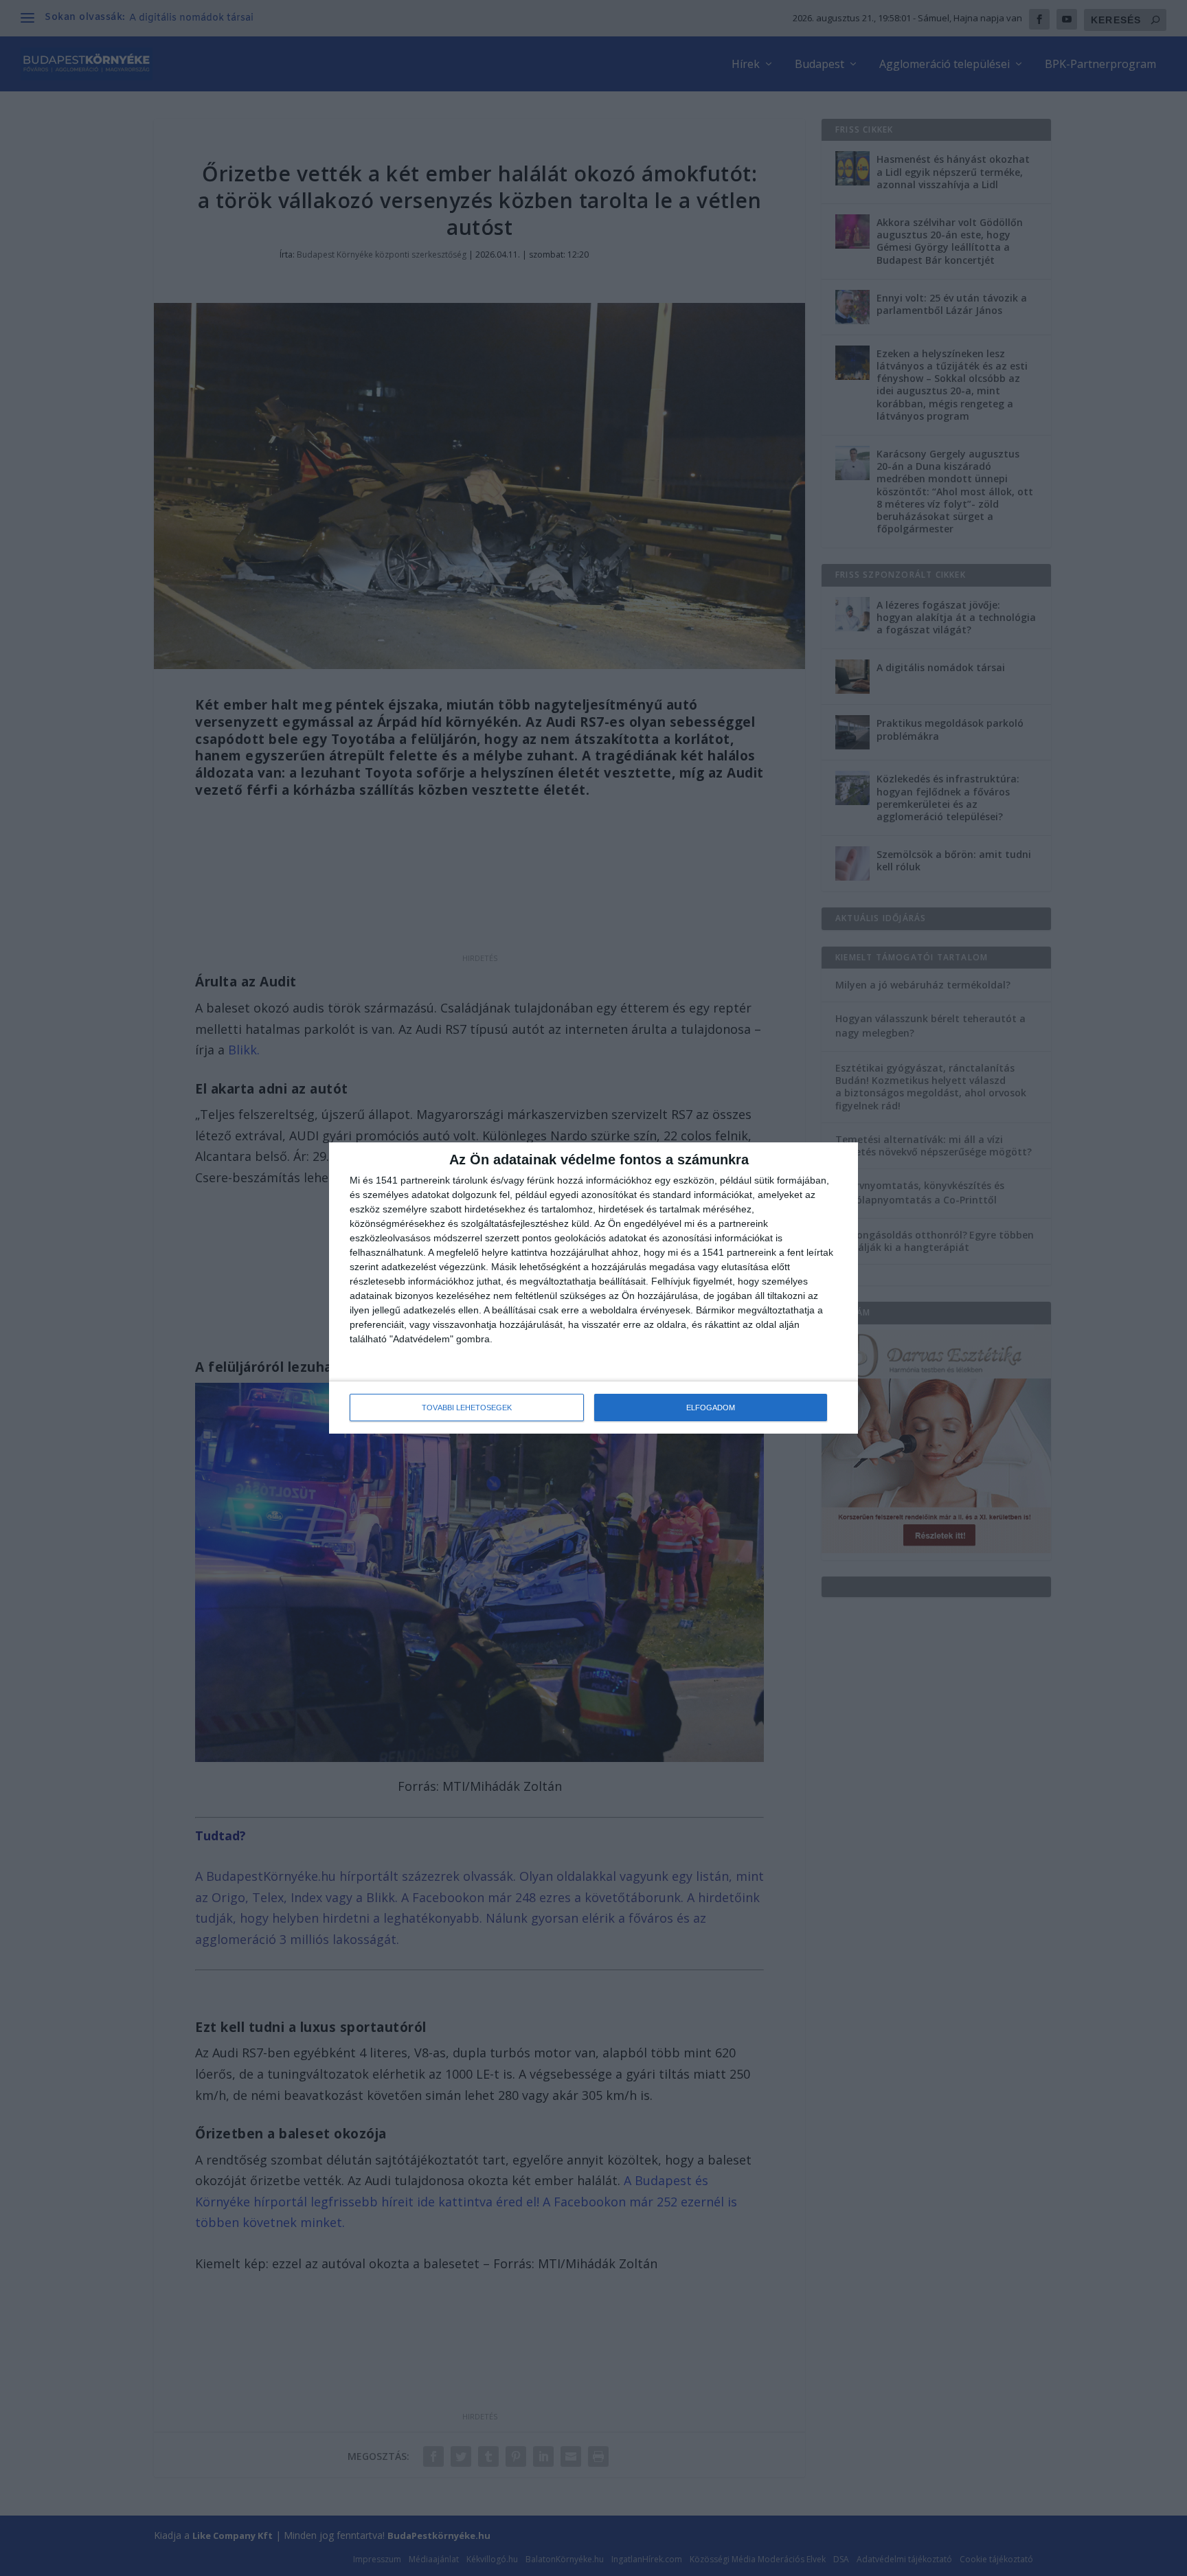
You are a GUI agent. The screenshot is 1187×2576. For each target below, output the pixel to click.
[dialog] (593, 1288)
